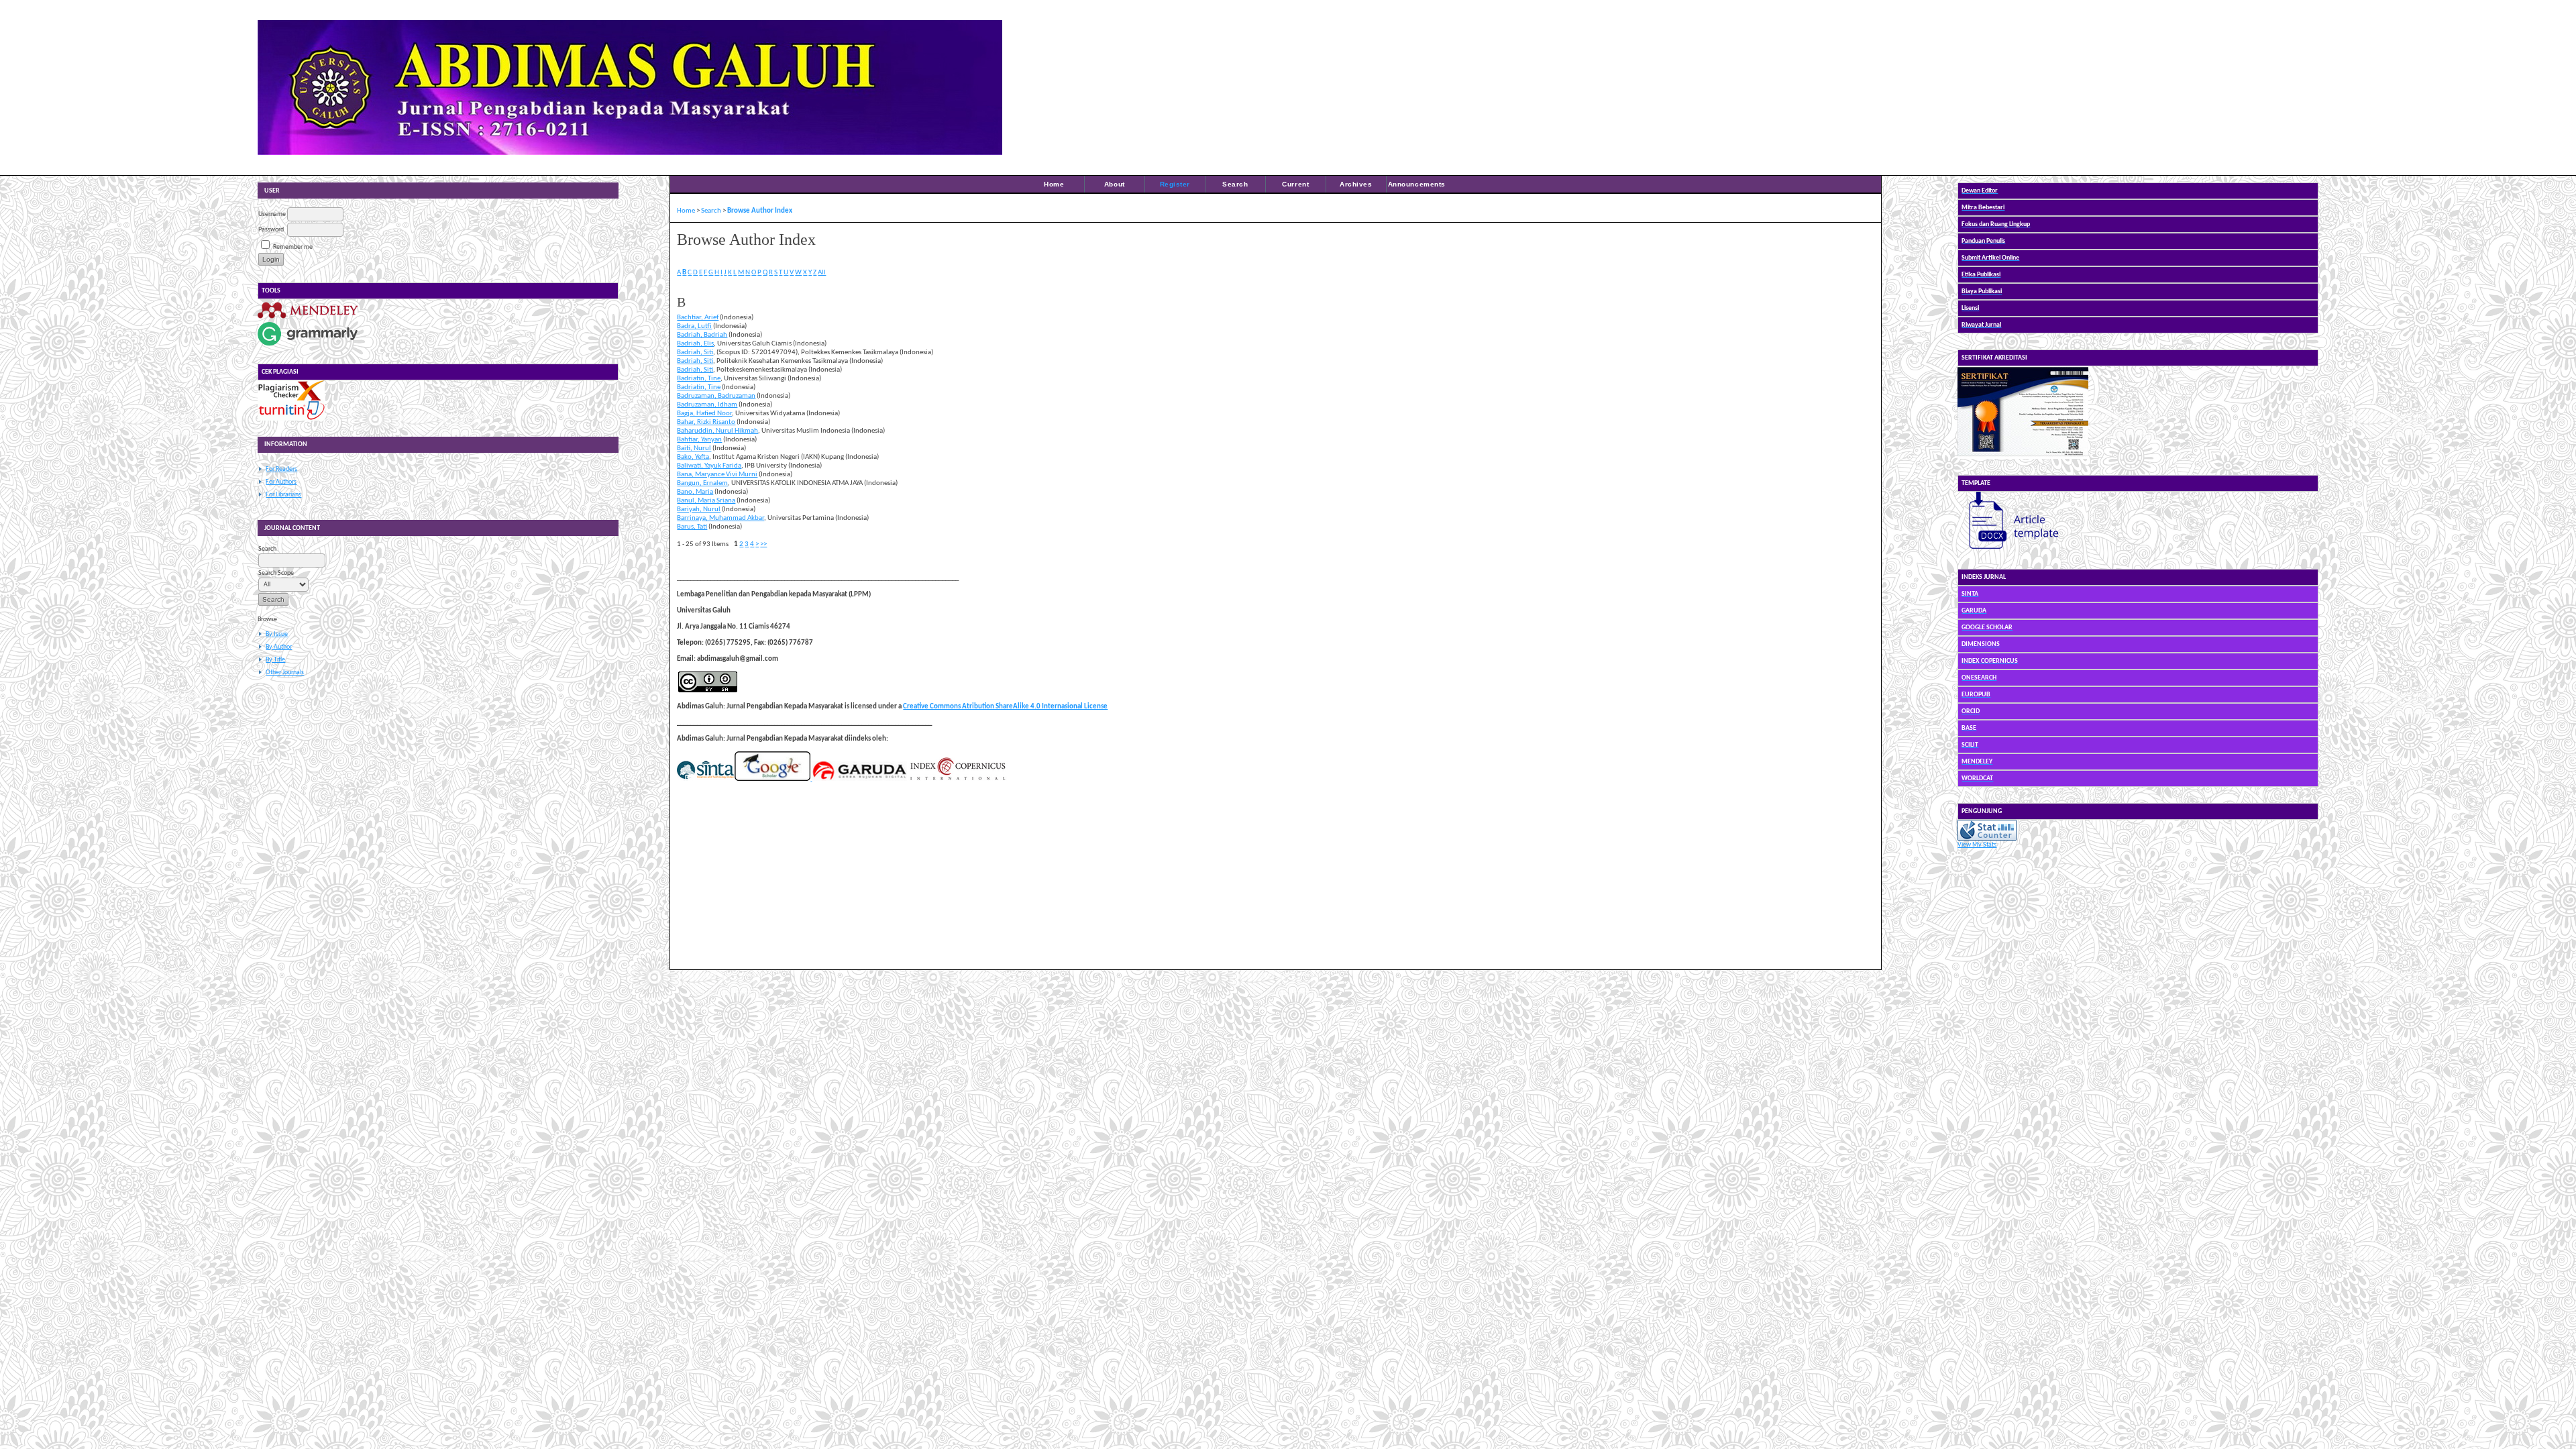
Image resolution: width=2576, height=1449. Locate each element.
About (1115, 184)
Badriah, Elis (695, 344)
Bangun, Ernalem (702, 483)
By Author (279, 647)
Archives (1356, 184)
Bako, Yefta (693, 457)
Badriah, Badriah (702, 335)
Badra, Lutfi (694, 326)
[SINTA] (705, 779)
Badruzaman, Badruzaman (716, 396)
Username (272, 214)
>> (763, 544)
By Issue (277, 634)
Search (1235, 184)
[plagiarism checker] (291, 399)
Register (1175, 184)
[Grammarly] (308, 346)
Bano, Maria (695, 492)
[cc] (708, 691)
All (822, 273)
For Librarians (283, 495)
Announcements (1417, 184)
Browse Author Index (760, 211)
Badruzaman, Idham (707, 405)
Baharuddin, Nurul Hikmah (717, 431)
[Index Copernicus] (957, 779)
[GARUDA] (859, 779)
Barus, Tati (692, 527)
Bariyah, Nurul (699, 509)
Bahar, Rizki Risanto (706, 422)
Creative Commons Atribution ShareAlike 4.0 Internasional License (1005, 707)
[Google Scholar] (772, 779)
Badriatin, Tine (699, 379)
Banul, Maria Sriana (706, 501)
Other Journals (285, 673)
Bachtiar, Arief (698, 318)
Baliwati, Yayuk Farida (709, 466)
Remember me (293, 247)
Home (1054, 184)
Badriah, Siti (695, 353)
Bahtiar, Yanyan (699, 440)
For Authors (281, 482)
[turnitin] (291, 419)
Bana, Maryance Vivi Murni (717, 475)
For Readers (281, 469)
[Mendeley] (308, 318)
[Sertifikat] (2023, 457)
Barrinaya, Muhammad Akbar (720, 518)
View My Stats (1977, 845)
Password (271, 230)
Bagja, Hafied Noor (704, 414)
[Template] (2008, 551)
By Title (275, 660)
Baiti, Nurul (694, 448)
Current (1295, 184)
